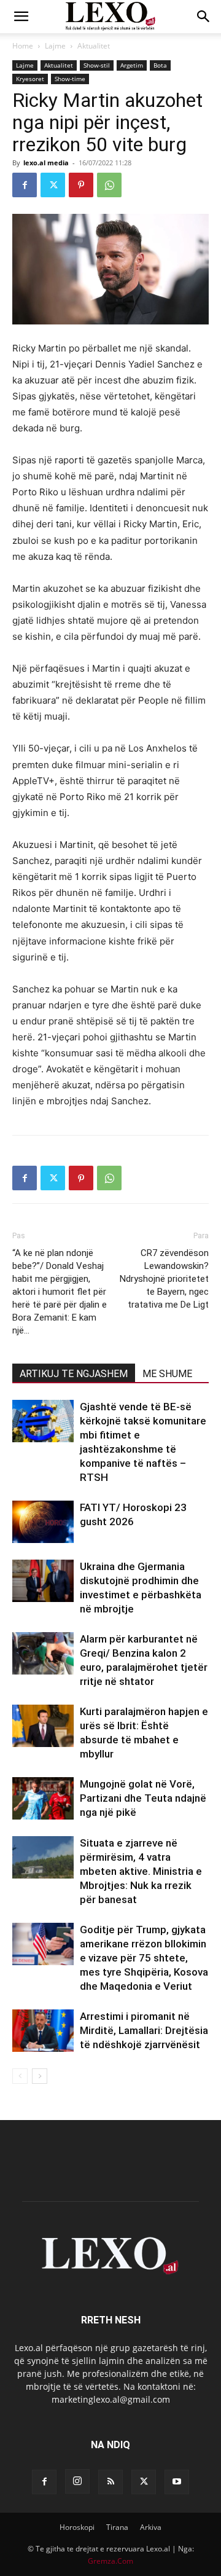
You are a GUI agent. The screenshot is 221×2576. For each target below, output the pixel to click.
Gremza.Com (110, 2561)
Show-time (70, 79)
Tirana (117, 2527)
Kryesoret (30, 79)
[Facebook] (25, 185)
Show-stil (97, 65)
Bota (160, 65)
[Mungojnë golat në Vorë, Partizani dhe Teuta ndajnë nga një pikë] (43, 1798)
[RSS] (110, 2482)
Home (23, 46)
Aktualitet (94, 46)
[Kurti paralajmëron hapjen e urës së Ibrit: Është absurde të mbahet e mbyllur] (43, 1726)
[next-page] (40, 2076)
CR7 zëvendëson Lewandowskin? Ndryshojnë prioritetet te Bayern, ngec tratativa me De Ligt (164, 1279)
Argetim (132, 65)
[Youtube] (177, 2482)
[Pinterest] (81, 185)
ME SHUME (167, 1374)
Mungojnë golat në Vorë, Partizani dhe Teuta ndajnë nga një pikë (143, 1798)
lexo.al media (46, 163)
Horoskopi (77, 2527)
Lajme (55, 46)
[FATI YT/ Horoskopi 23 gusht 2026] (43, 1522)
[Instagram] (77, 2481)
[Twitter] (53, 185)
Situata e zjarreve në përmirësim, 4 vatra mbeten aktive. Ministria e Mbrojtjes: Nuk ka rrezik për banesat (141, 1871)
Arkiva (151, 2527)
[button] (21, 17)
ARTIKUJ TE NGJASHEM (74, 1374)
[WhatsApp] (109, 185)
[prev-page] (20, 2076)
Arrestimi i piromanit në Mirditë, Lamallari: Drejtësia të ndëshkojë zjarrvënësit (144, 2030)
